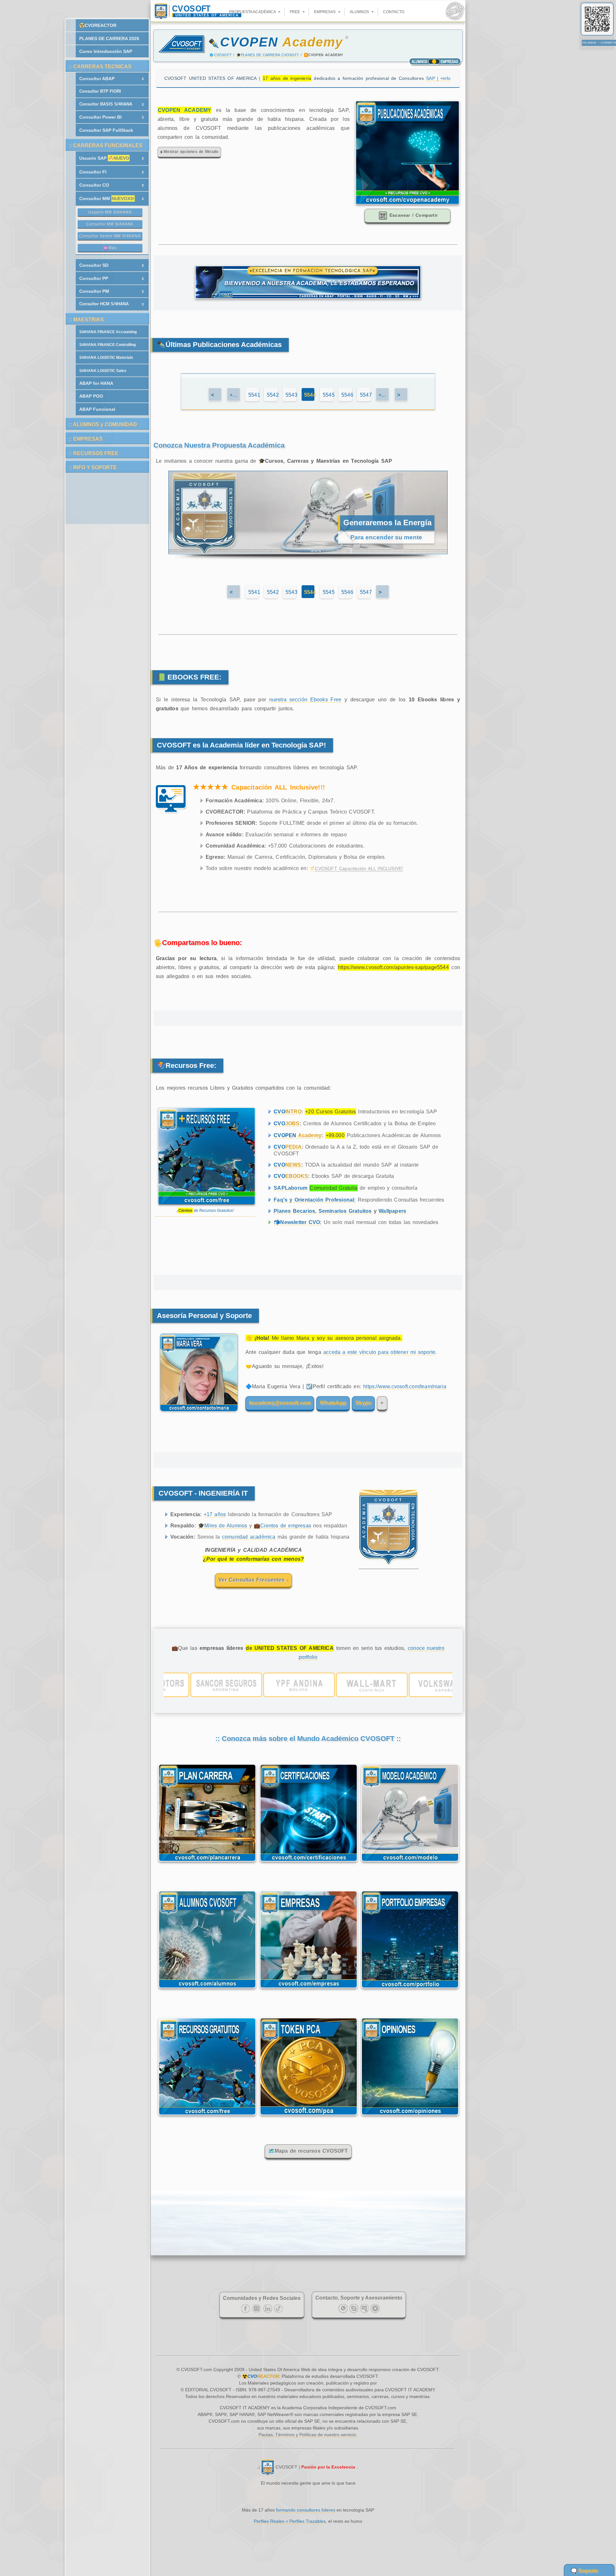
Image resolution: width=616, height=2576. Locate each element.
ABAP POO (91, 396)
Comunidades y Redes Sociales (262, 2298)
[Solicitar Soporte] (197, 1415)
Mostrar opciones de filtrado (190, 152)
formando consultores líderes (306, 2510)
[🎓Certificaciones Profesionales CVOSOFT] (309, 1863)
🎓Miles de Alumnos (222, 1526)
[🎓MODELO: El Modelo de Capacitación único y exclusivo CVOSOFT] (410, 1863)
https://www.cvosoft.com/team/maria (405, 1386)
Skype (363, 1403)
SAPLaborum (291, 1188)
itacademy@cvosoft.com (280, 1403)
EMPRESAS (325, 12)
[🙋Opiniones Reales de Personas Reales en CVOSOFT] (410, 2116)
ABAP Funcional (97, 409)
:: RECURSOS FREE (94, 453)
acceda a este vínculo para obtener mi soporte (379, 1352)
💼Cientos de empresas (282, 1526)
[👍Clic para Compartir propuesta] (407, 203)
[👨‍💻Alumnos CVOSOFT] (207, 1990)
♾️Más (110, 248)
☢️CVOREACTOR (98, 25)
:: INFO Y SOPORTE (93, 467)
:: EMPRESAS (86, 439)
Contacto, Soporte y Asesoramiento (359, 2298)
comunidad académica (249, 1537)
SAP (438, 78)
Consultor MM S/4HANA (110, 224)
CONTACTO (394, 12)
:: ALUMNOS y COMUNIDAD (103, 424)
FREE (295, 12)
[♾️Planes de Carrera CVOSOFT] (207, 1863)
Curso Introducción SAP (106, 51)
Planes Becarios (294, 1211)
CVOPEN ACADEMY (184, 110)
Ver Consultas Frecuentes (252, 1580)
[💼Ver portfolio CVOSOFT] (308, 1685)
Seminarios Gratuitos (345, 1211)
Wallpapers (392, 1211)
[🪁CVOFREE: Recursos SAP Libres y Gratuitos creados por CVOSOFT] (207, 2116)
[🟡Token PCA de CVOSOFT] (309, 2116)
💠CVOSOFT (220, 55)
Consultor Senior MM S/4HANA (110, 236)
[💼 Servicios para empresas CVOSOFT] (309, 1990)
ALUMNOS (360, 12)
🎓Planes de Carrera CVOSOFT (268, 55)
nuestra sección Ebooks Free (305, 700)
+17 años (215, 1514)
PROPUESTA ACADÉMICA (253, 12)
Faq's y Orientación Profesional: (315, 1200)
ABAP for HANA (96, 383)
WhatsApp (333, 1403)
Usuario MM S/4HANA (110, 212)
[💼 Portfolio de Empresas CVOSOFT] (410, 1990)
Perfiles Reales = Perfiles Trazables (290, 2521)
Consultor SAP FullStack (106, 130)
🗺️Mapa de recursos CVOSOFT (308, 2151)
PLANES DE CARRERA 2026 (109, 38)
